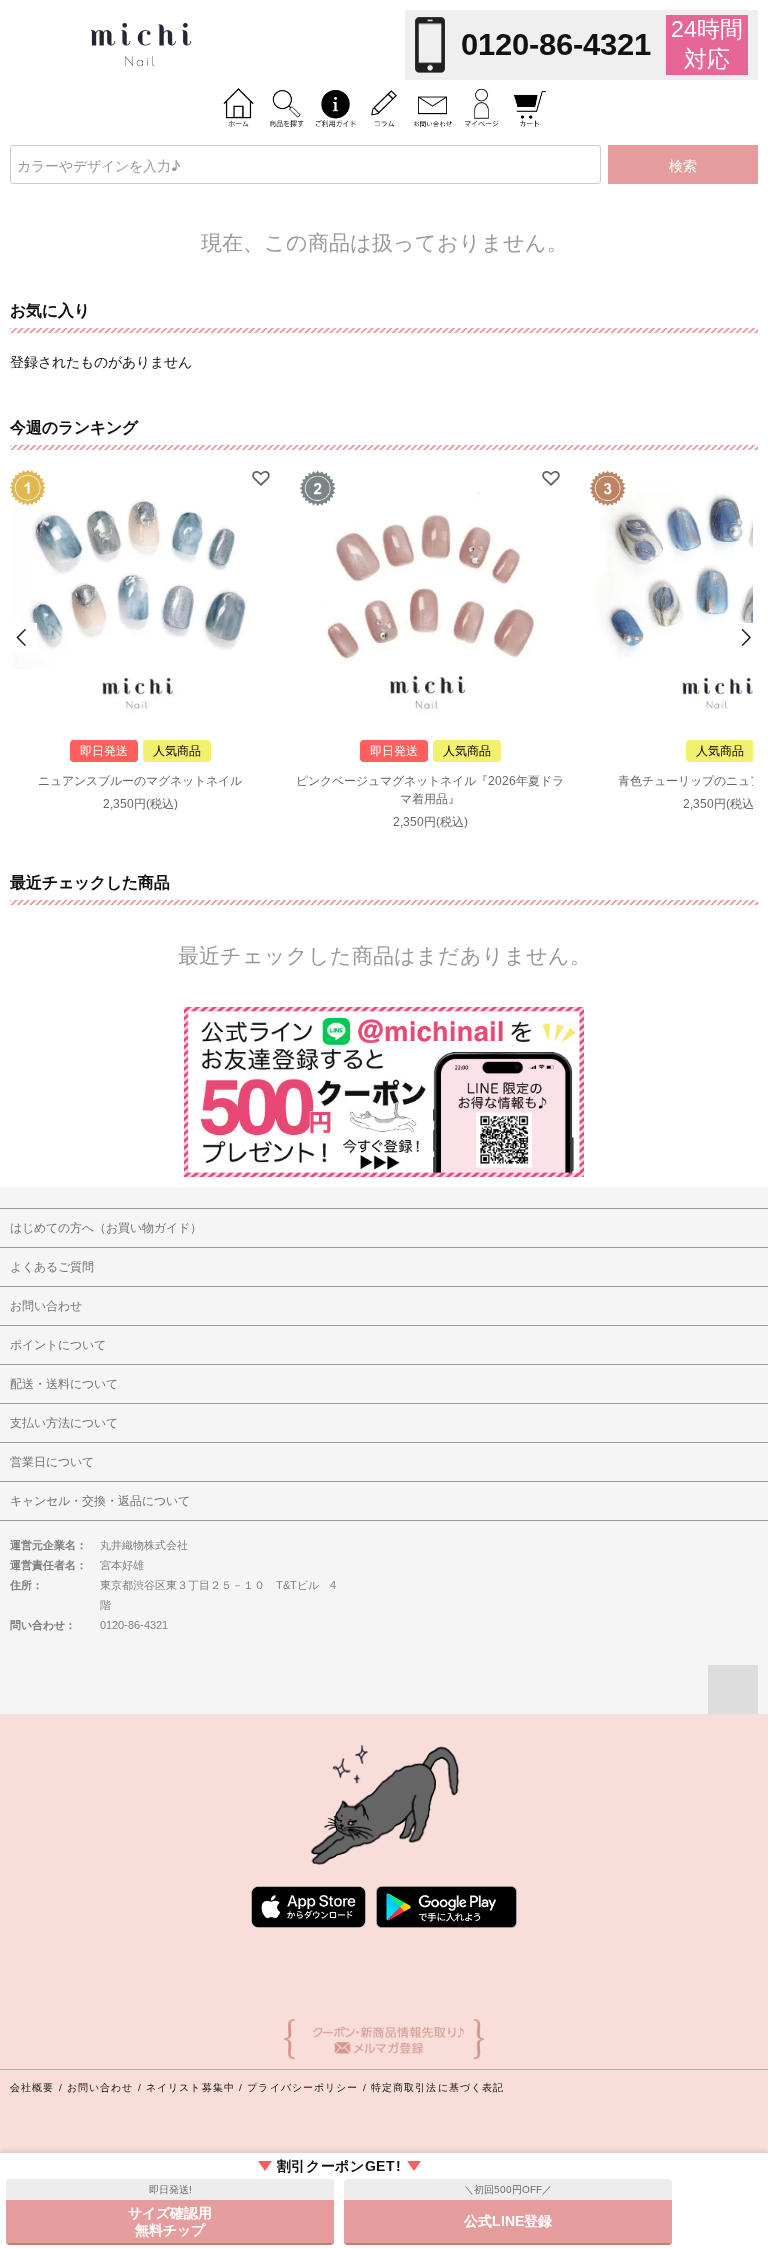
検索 (683, 165)
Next (744, 637)
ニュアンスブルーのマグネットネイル (140, 781)
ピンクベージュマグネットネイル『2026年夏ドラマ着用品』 (430, 790)
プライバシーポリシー (302, 2087)
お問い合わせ (100, 2087)
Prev (23, 637)
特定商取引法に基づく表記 (437, 2087)
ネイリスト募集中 (190, 2087)
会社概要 (32, 2087)
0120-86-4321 (556, 44)
